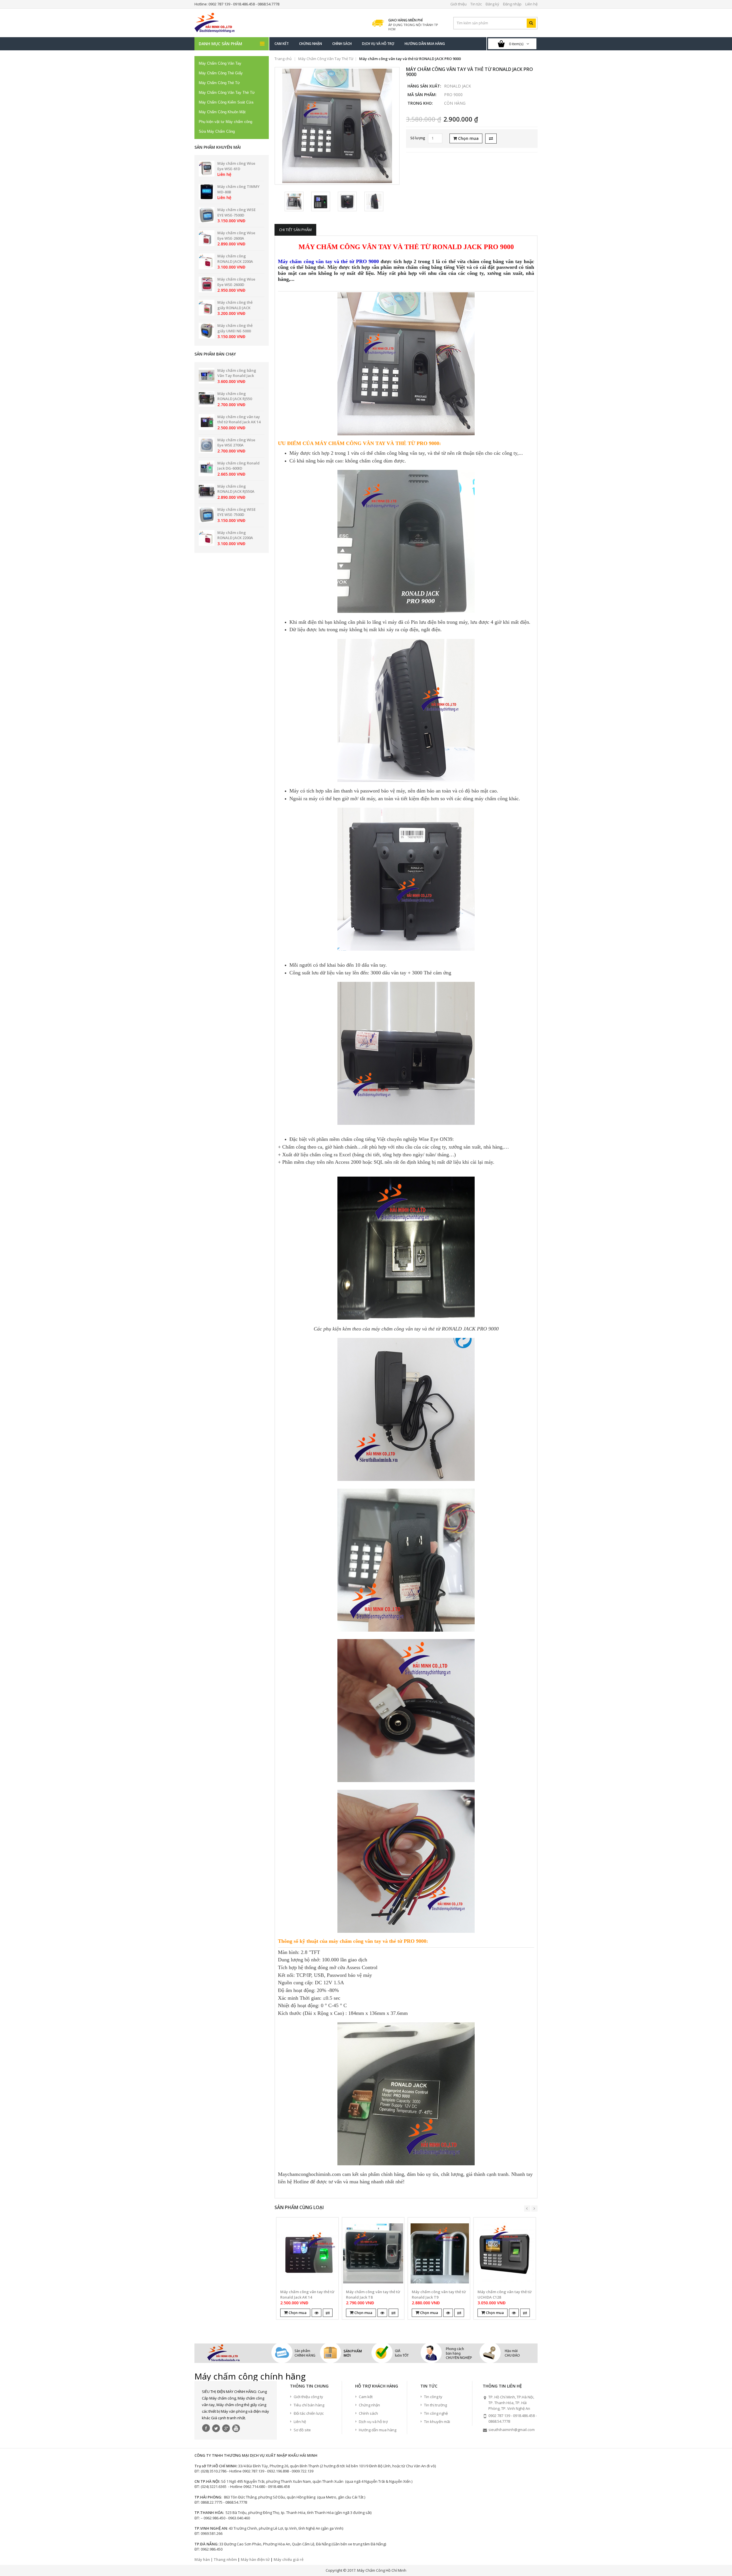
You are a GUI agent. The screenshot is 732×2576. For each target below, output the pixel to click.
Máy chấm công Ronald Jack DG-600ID (238, 466)
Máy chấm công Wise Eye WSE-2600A (236, 236)
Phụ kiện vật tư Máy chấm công (225, 122)
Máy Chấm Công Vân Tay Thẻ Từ (227, 93)
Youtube (236, 2428)
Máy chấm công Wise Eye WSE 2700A (236, 443)
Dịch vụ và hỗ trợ (373, 2422)
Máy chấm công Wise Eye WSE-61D (236, 166)
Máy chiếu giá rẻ (289, 2559)
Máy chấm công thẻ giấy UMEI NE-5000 (235, 328)
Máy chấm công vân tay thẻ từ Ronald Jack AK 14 (239, 419)
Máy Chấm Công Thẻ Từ (219, 83)
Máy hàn (202, 2559)
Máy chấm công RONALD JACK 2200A (235, 259)
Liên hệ (300, 2422)
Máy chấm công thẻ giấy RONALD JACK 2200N (235, 308)
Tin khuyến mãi (437, 2422)
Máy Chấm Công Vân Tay (220, 63)
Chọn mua (468, 138)
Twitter (216, 2428)
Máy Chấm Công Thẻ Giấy (221, 73)
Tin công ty (433, 2397)
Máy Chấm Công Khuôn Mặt (222, 112)
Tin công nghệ (436, 2413)
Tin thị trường (435, 2405)
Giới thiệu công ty (308, 2397)
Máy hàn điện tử (255, 2559)
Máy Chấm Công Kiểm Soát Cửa (226, 102)
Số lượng (418, 138)
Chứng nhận (369, 2405)
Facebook (206, 2428)
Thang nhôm (225, 2559)
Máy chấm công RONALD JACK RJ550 (235, 396)
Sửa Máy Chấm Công (217, 131)
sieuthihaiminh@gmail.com (512, 2430)
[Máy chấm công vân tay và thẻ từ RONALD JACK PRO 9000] (337, 126)
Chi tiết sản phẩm (295, 230)
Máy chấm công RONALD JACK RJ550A (236, 489)
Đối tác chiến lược (309, 2413)
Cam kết (366, 2397)
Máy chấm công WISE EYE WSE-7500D (236, 212)
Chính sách (368, 2413)
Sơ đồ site (302, 2430)
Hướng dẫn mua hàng (378, 2430)
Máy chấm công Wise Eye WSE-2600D (236, 282)
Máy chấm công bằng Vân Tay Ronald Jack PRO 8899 (237, 376)
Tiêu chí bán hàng (309, 2405)
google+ (226, 2428)
